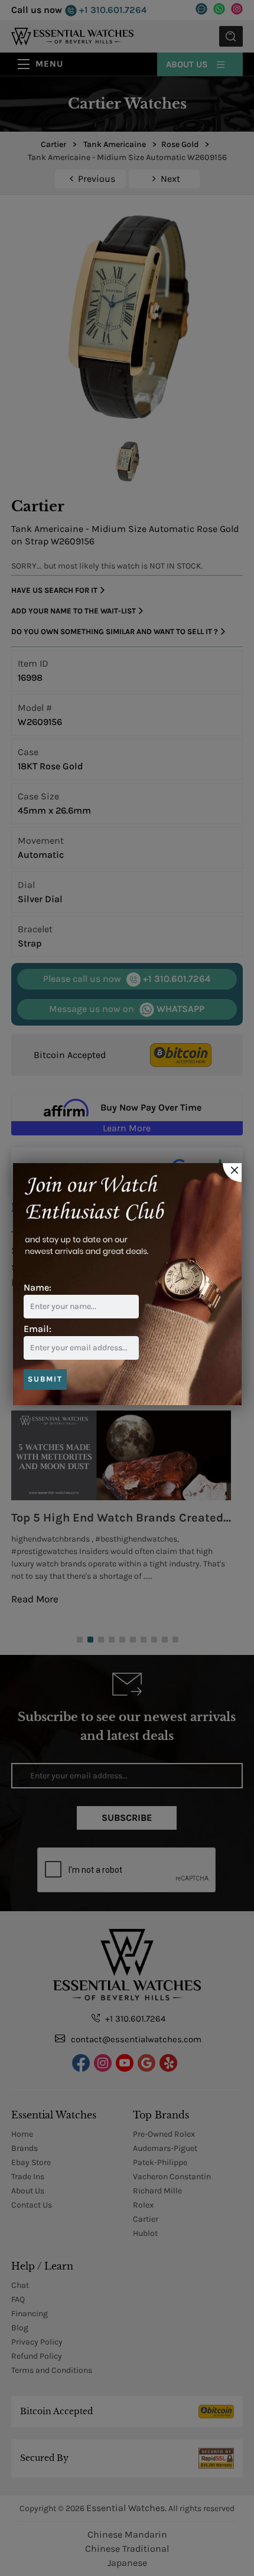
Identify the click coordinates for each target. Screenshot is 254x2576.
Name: (38, 1287)
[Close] (232, 1173)
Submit (45, 1379)
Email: (38, 1329)
